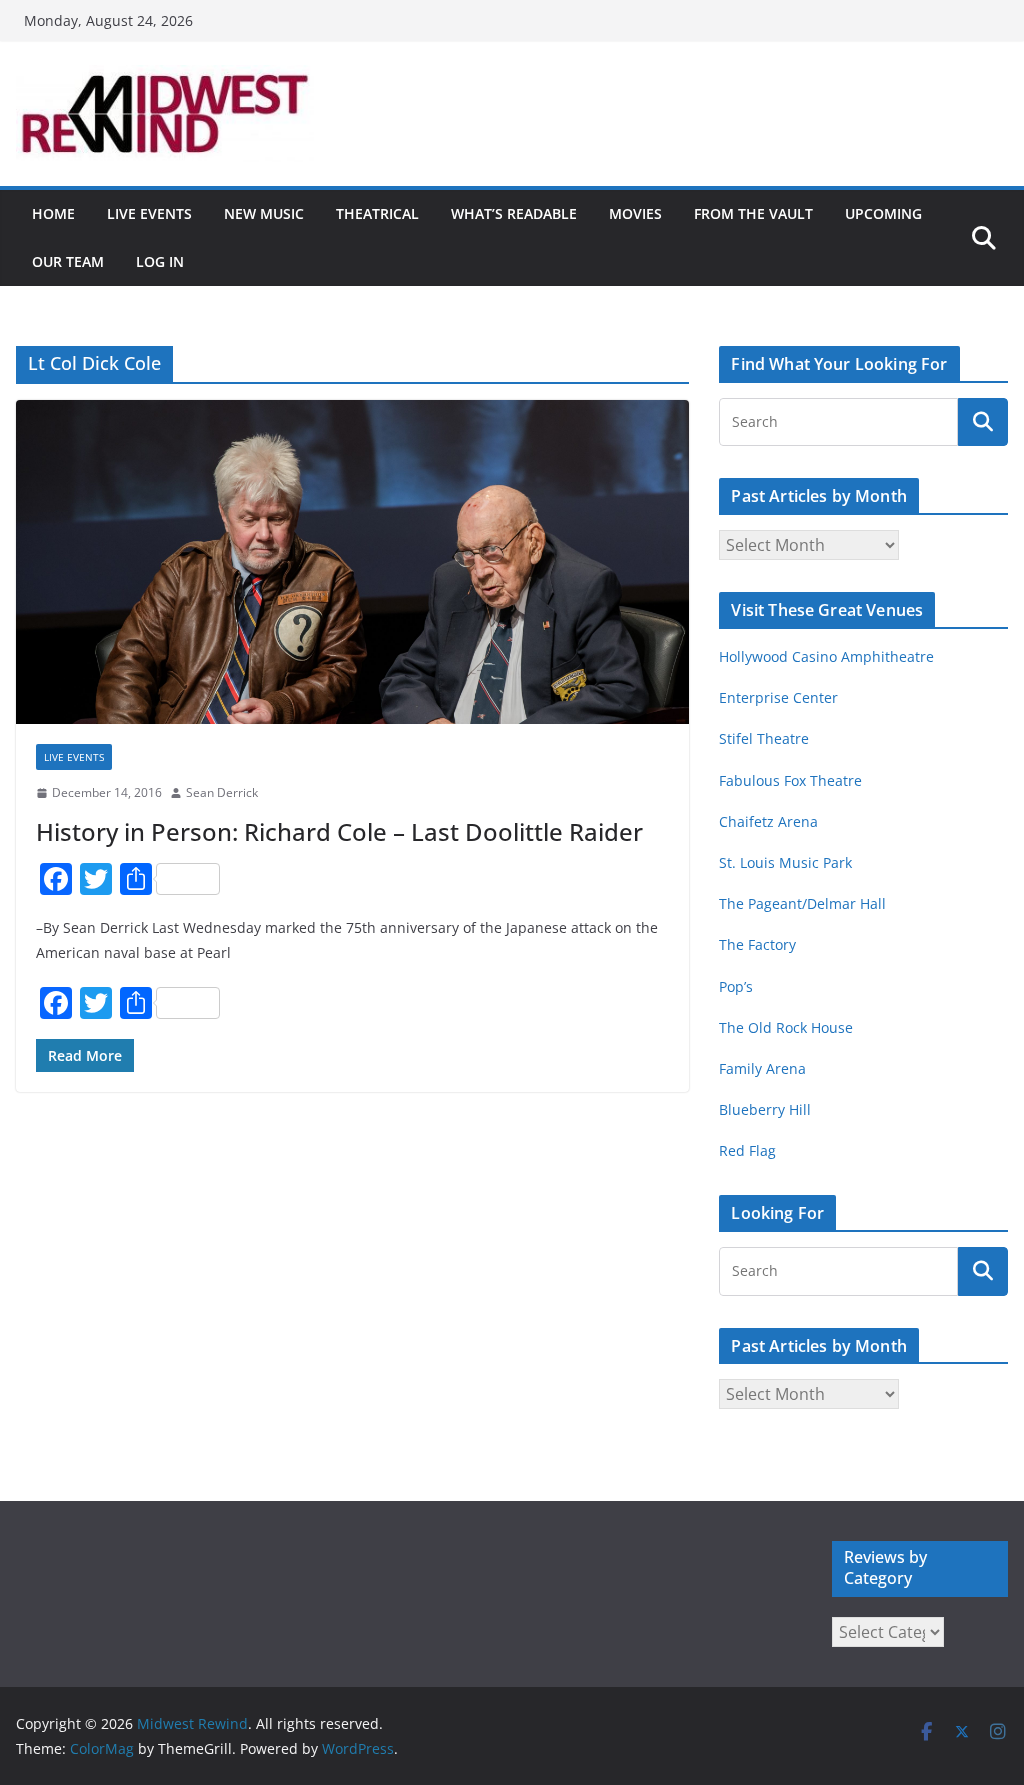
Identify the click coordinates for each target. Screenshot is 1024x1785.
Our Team (68, 261)
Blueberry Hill (767, 1109)
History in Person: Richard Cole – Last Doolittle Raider (339, 831)
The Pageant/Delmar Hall (802, 903)
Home (53, 213)
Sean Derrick (222, 792)
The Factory (757, 944)
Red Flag (747, 1150)
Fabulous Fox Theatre (790, 780)
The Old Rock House (786, 1027)
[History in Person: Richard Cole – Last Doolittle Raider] (352, 562)
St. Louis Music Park (785, 862)
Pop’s (736, 986)
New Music (264, 213)
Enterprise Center (778, 697)
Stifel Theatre (764, 738)
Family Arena (762, 1068)
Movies (635, 213)
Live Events (149, 213)
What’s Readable (514, 213)
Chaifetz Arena (768, 821)
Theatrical (377, 213)
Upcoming (883, 213)
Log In (160, 261)
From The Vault (753, 213)
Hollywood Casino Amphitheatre (826, 656)
